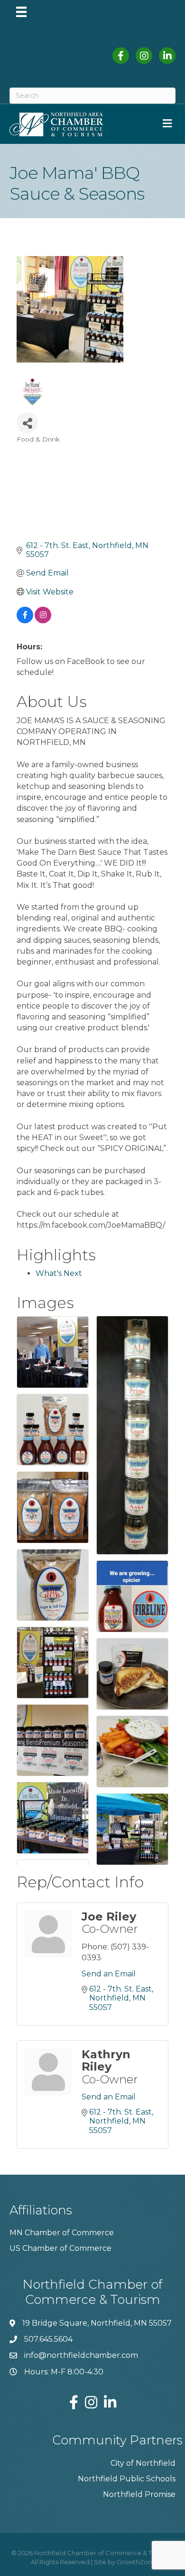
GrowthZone (136, 2562)
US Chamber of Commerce (60, 2248)
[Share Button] (27, 423)
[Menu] (21, 12)
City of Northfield (143, 2463)
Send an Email (109, 1974)
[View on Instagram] (43, 621)
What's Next (59, 1273)
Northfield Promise (139, 2494)
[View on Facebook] (25, 621)
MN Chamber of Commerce (62, 2233)
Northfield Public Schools (127, 2479)
